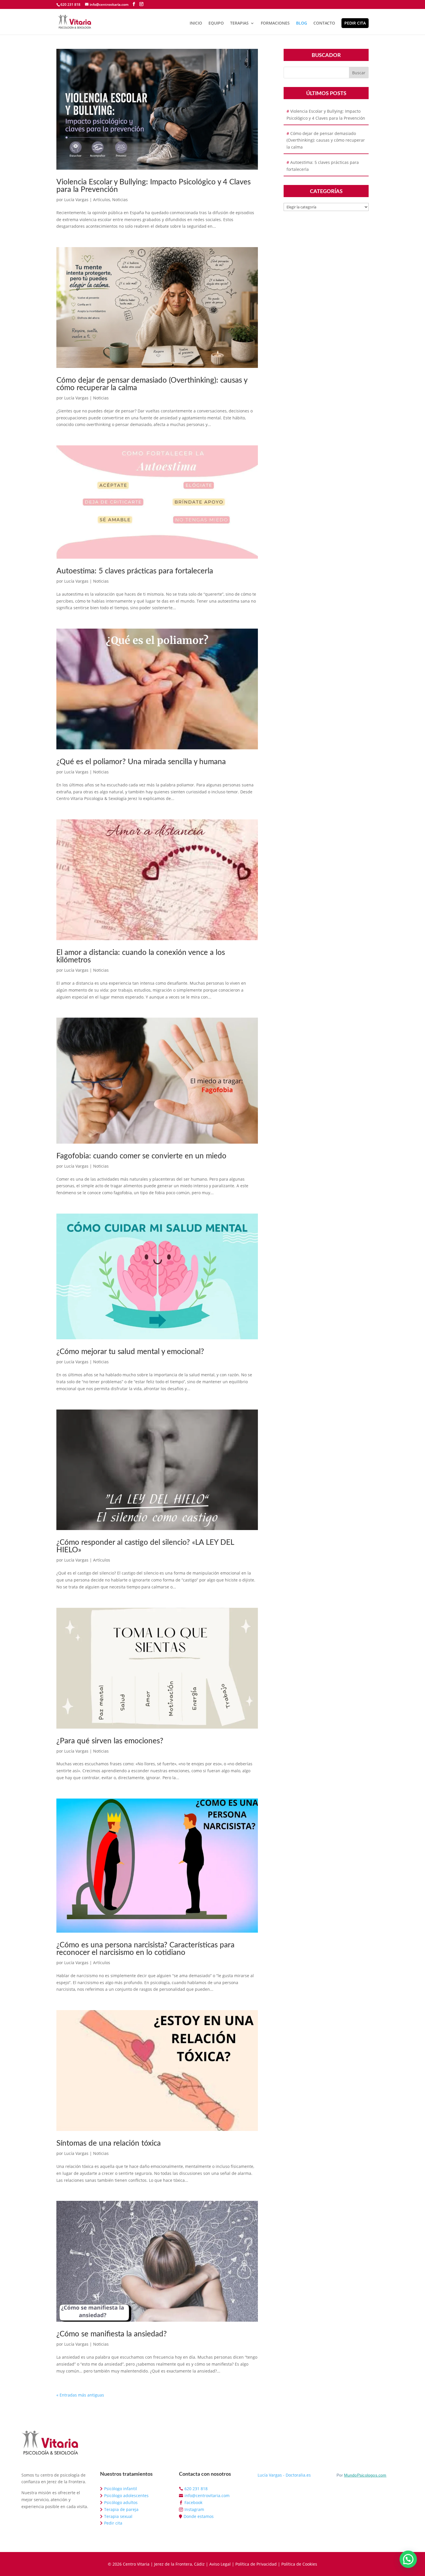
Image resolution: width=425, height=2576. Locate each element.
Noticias (120, 200)
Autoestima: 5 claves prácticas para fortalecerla (135, 571)
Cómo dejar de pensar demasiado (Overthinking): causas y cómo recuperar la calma (326, 140)
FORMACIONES (275, 23)
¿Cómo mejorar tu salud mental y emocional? (130, 1352)
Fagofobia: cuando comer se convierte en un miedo (141, 1156)
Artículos (102, 200)
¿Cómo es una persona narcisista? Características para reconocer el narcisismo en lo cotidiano (145, 1949)
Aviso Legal (220, 2564)
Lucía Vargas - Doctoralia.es (284, 2475)
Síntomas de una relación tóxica (109, 2143)
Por (362, 2475)
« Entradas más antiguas (80, 2395)
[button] (408, 2559)
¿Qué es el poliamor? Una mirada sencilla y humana (141, 762)
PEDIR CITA (355, 23)
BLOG (302, 23)
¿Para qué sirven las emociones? (110, 1741)
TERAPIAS (239, 23)
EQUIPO (216, 23)
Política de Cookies (299, 2564)
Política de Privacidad (256, 2564)
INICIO (196, 23)
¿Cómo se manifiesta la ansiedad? (112, 2334)
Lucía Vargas (76, 200)
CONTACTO (324, 23)
